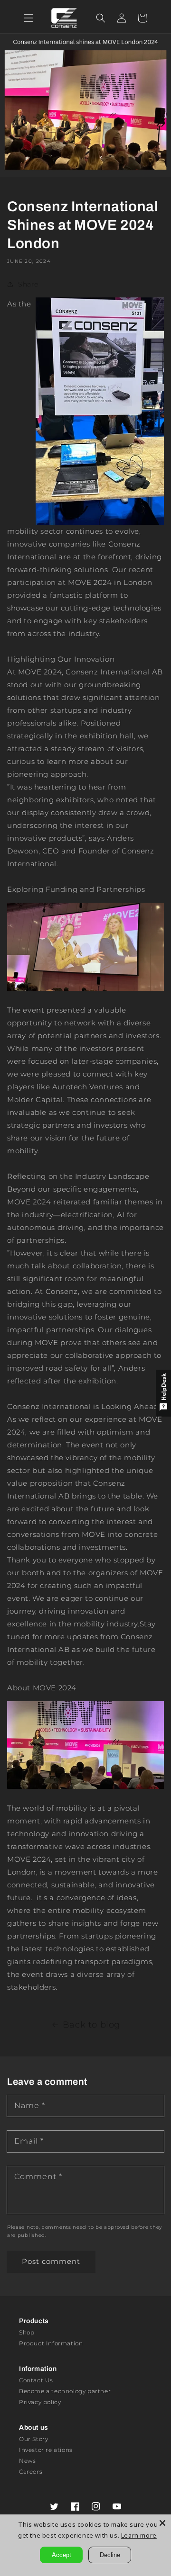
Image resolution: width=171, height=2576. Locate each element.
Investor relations (46, 2450)
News (27, 2461)
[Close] (162, 2523)
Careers (31, 2472)
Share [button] (28, 284)
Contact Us (36, 2380)
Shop (27, 2332)
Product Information (51, 2343)
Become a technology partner (65, 2391)
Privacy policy (40, 2402)
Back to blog (91, 2025)
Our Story (33, 2439)
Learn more (139, 2535)
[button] (28, 18)
